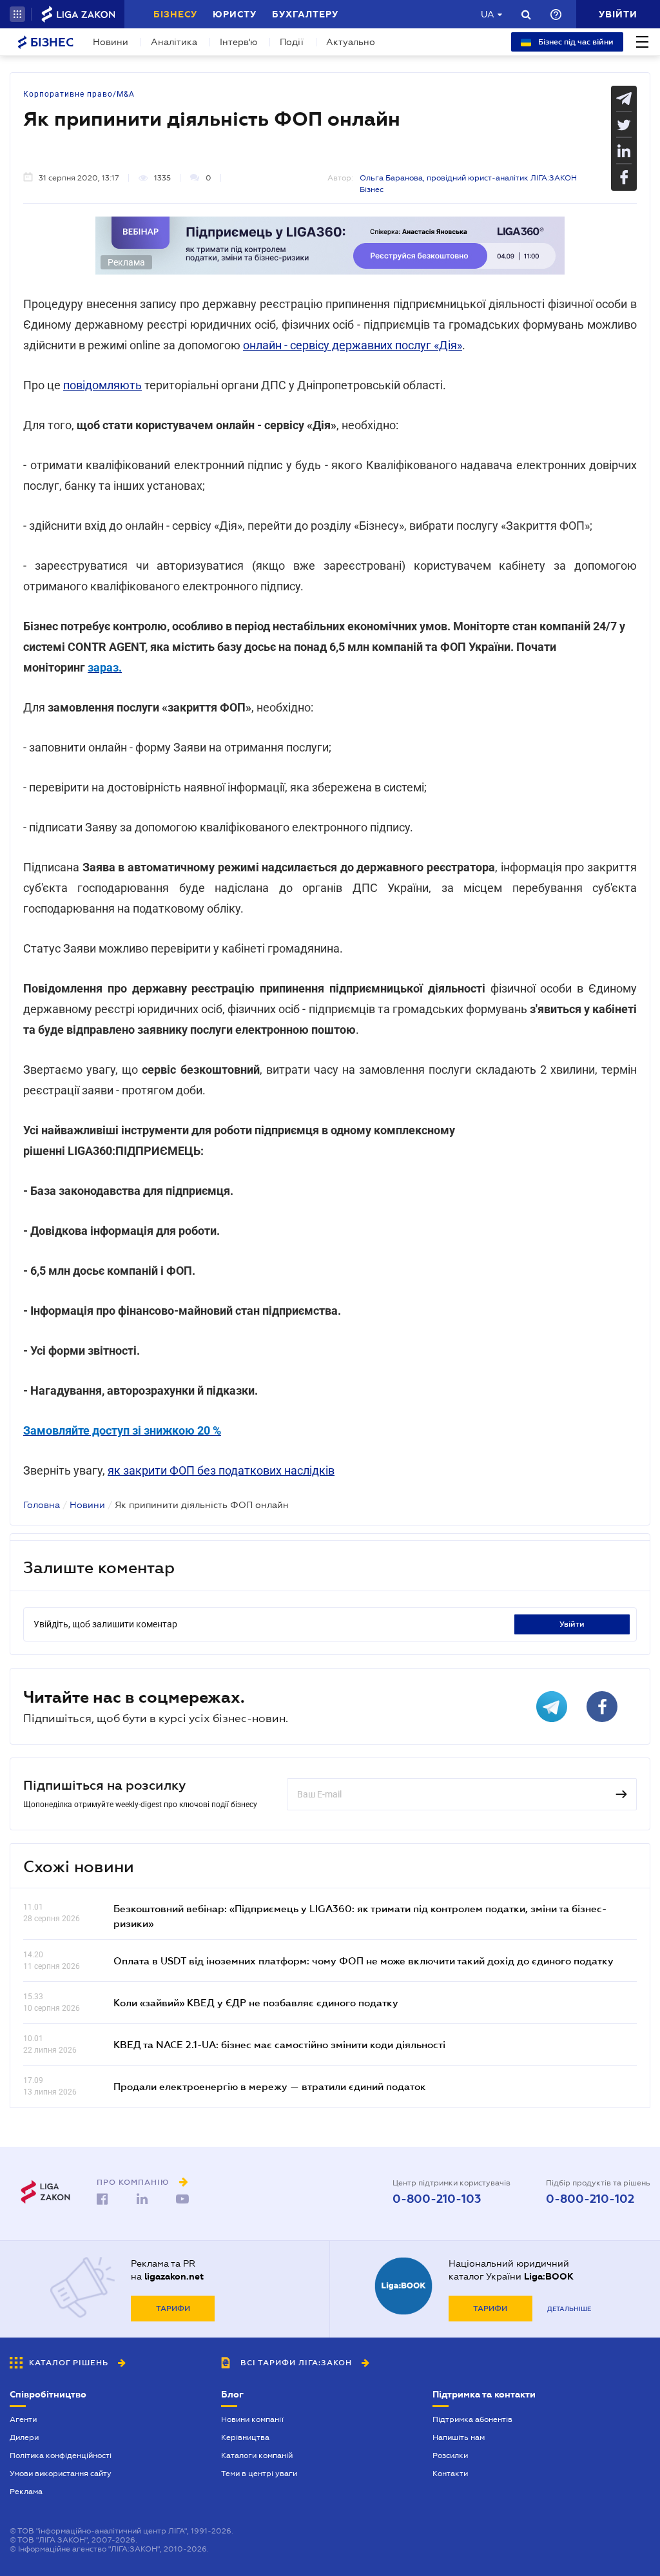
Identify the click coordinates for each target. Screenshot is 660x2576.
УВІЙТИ (572, 1624)
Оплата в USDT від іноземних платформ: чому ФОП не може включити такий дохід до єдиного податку (364, 1961)
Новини (111, 42)
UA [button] (488, 14)
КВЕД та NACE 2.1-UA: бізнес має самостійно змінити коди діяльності (279, 2044)
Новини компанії (252, 2419)
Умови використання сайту (61, 2474)
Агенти (23, 2419)
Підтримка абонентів (472, 2419)
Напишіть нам (459, 2437)
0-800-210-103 (437, 2199)
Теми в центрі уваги (259, 2474)
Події (292, 42)
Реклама (26, 2492)
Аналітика (174, 42)
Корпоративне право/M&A (79, 94)
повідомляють (102, 385)
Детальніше (569, 2309)
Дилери (24, 2437)
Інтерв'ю (238, 42)
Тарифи (173, 2309)
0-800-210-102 (590, 2199)
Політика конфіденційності (61, 2455)
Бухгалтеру (305, 14)
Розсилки (450, 2455)
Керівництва (245, 2437)
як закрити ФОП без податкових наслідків (221, 1470)
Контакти (450, 2474)
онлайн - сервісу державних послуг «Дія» (353, 345)
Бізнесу (175, 14)
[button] (17, 14)
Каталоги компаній (257, 2455)
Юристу (235, 14)
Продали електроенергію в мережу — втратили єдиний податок (270, 2086)
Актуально (351, 42)
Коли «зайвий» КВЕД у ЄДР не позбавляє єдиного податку (256, 2002)
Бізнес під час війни (575, 42)
